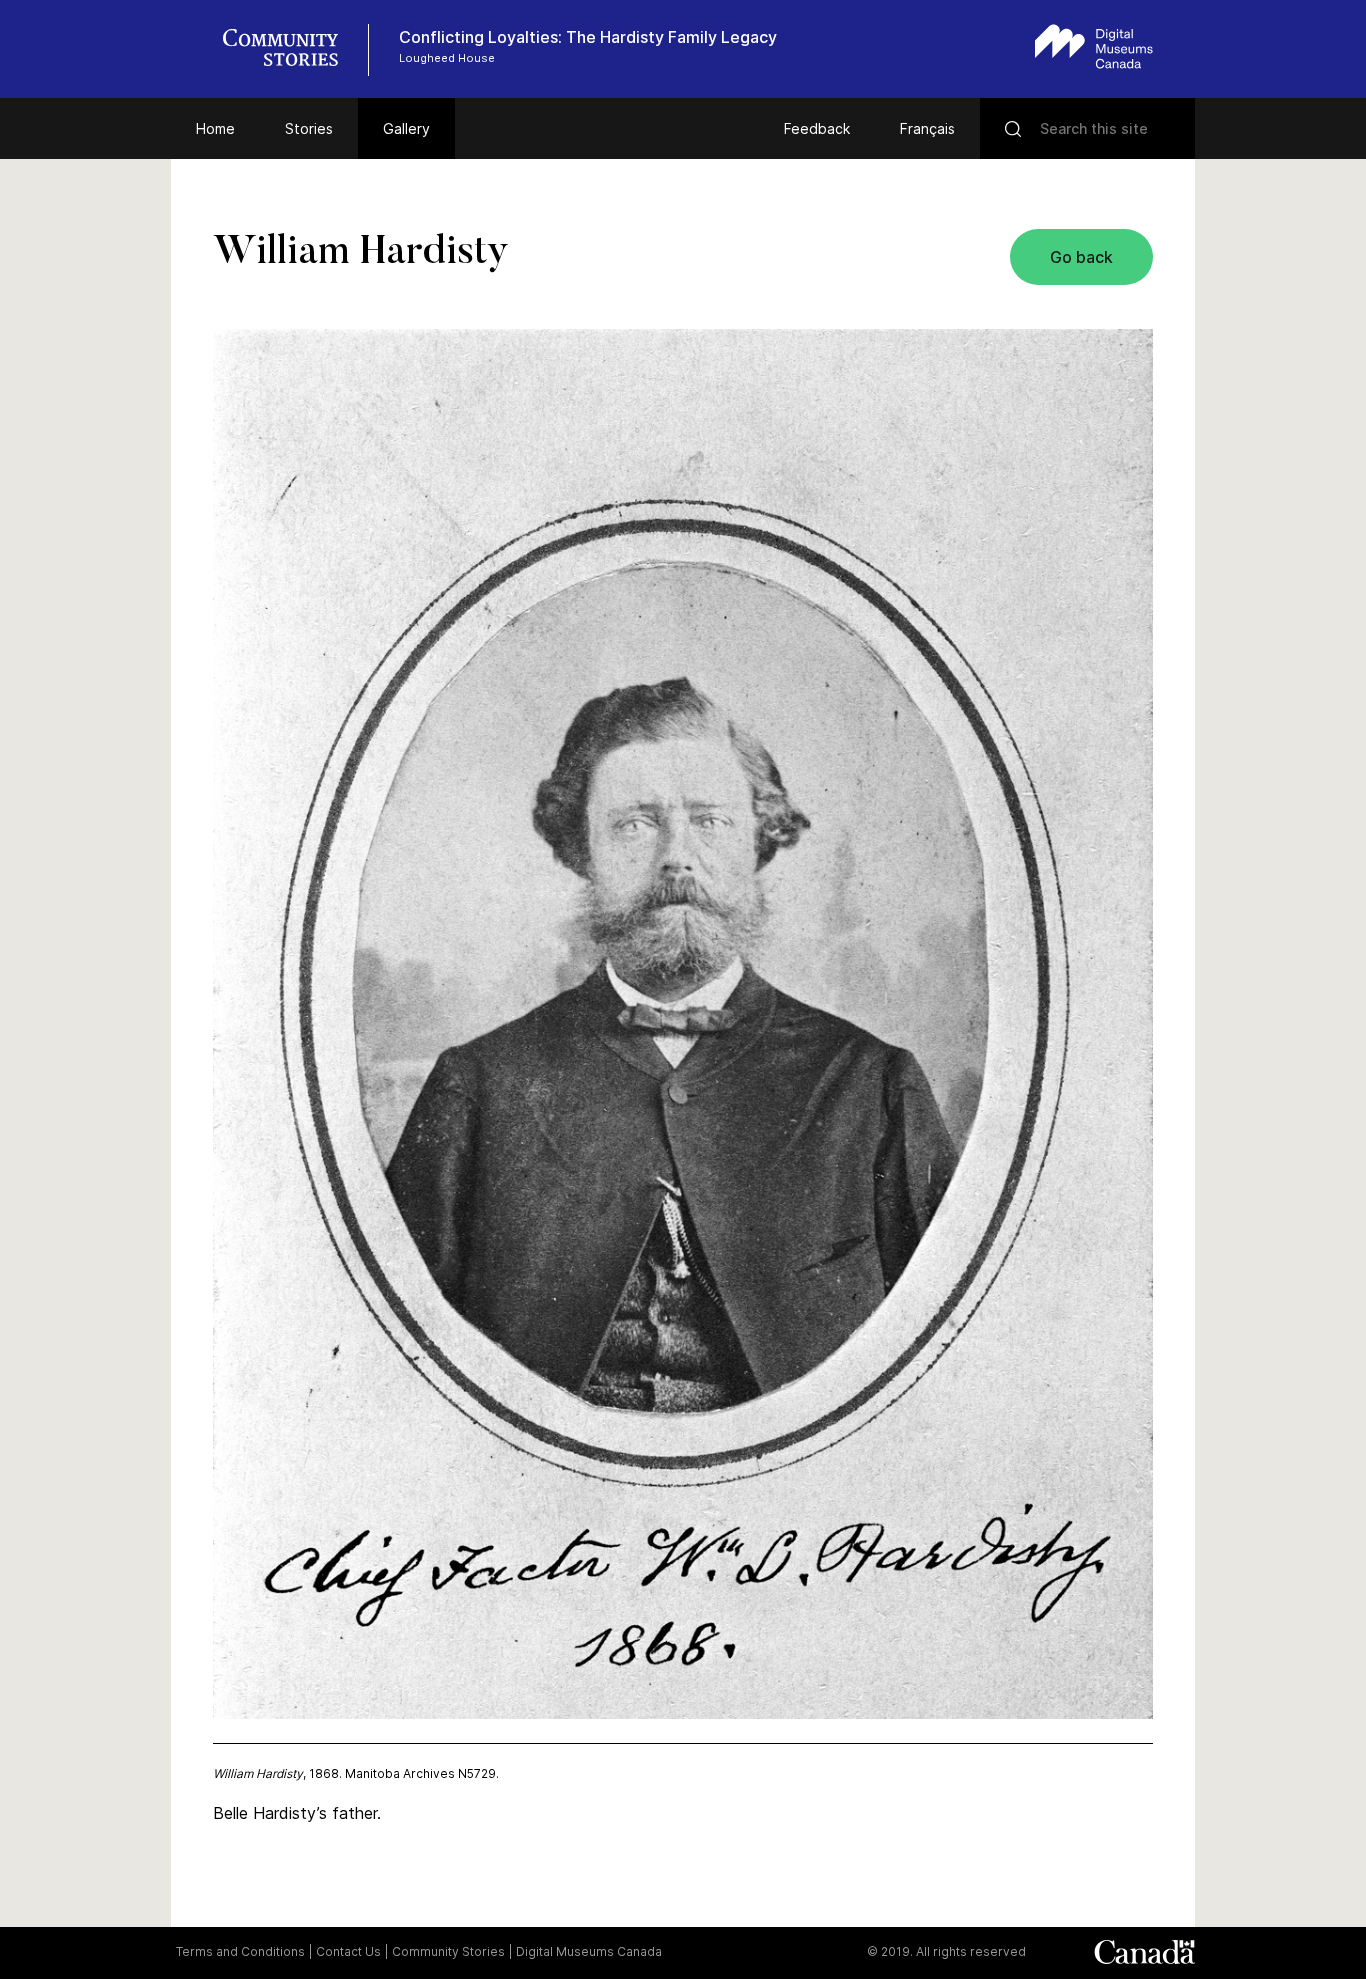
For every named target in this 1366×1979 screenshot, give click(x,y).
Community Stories (448, 1951)
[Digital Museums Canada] (1094, 46)
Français (927, 128)
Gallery (406, 128)
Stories (309, 128)
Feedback (817, 128)
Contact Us (348, 1951)
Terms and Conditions (240, 1951)
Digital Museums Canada (589, 1951)
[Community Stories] (291, 50)
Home (215, 128)
